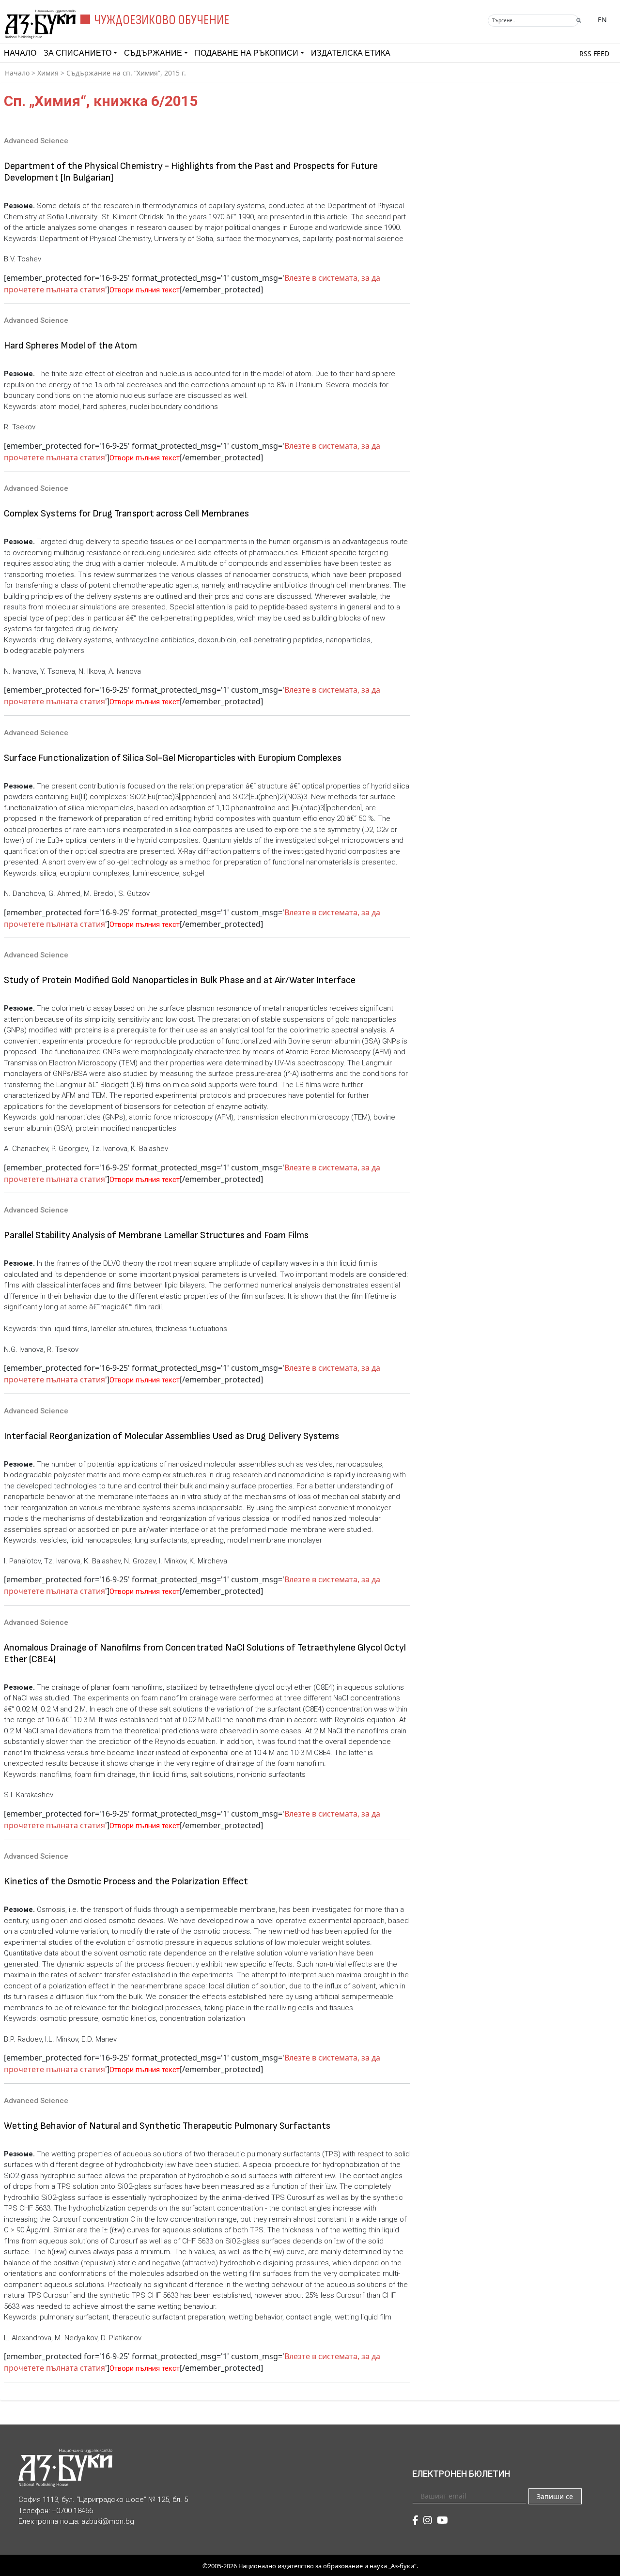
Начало (20, 53)
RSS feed (594, 53)
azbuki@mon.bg (108, 2521)
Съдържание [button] (153, 53)
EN (602, 20)
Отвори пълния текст (145, 290)
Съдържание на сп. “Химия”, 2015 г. (126, 73)
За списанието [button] (77, 53)
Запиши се (555, 2496)
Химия (48, 73)
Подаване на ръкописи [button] (247, 53)
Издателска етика (351, 53)
